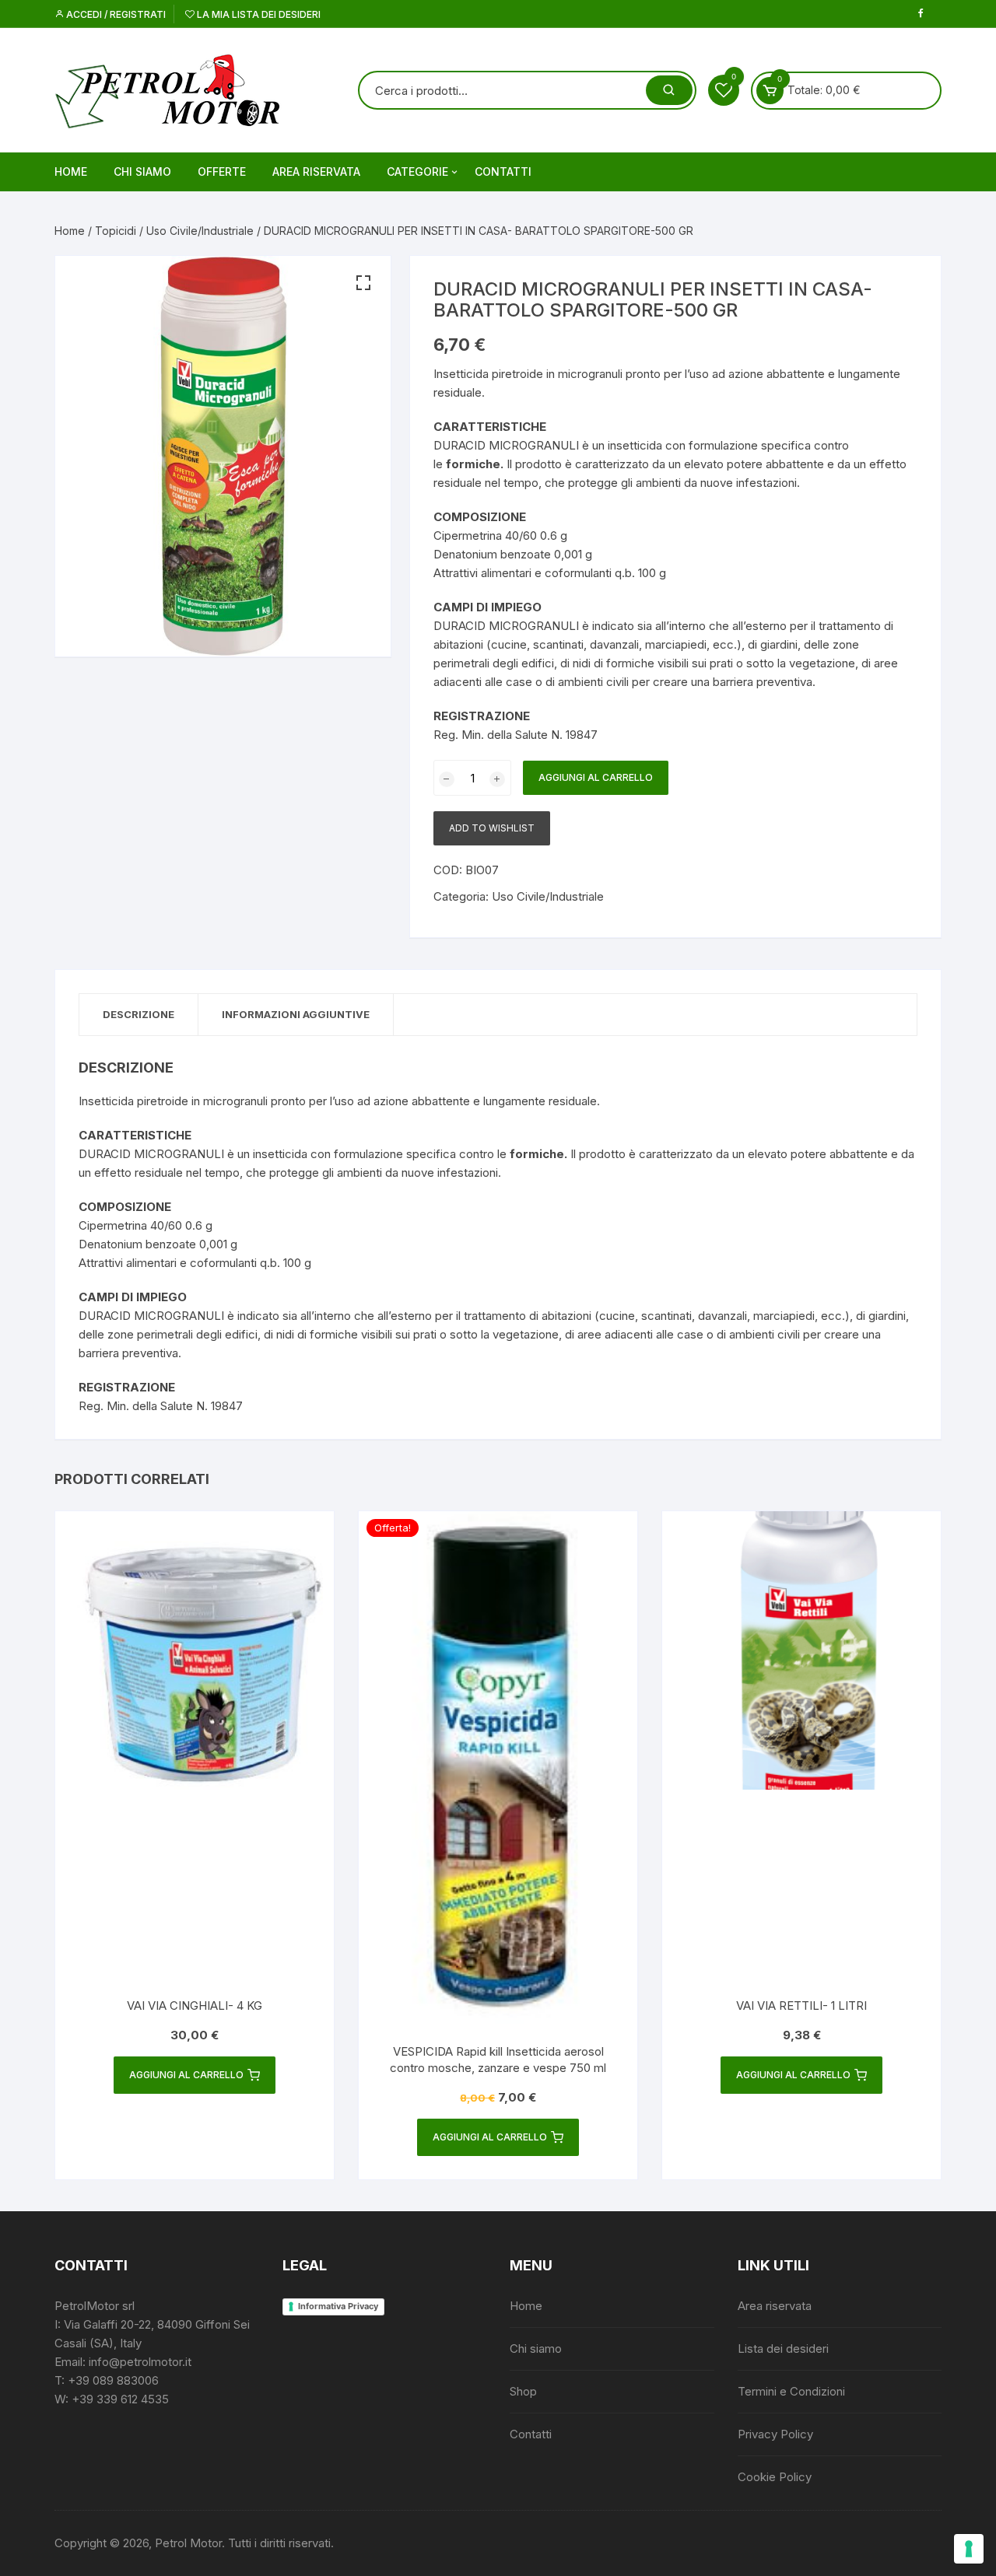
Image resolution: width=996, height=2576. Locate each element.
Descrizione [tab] (139, 1014)
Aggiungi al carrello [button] (186, 2075)
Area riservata (316, 171)
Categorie (417, 171)
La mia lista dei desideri (258, 14)
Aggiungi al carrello (596, 777)
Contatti (503, 171)
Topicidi (116, 231)
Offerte (222, 171)
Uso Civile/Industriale (200, 231)
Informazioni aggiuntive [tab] (296, 1014)
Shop (523, 2391)
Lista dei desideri (783, 2348)
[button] (363, 283)
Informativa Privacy (338, 2306)
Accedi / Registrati (115, 14)
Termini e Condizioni (791, 2391)
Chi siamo (142, 171)
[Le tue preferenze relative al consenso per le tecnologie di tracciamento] (969, 2549)
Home (71, 171)
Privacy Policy (775, 2434)
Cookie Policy (775, 2477)
